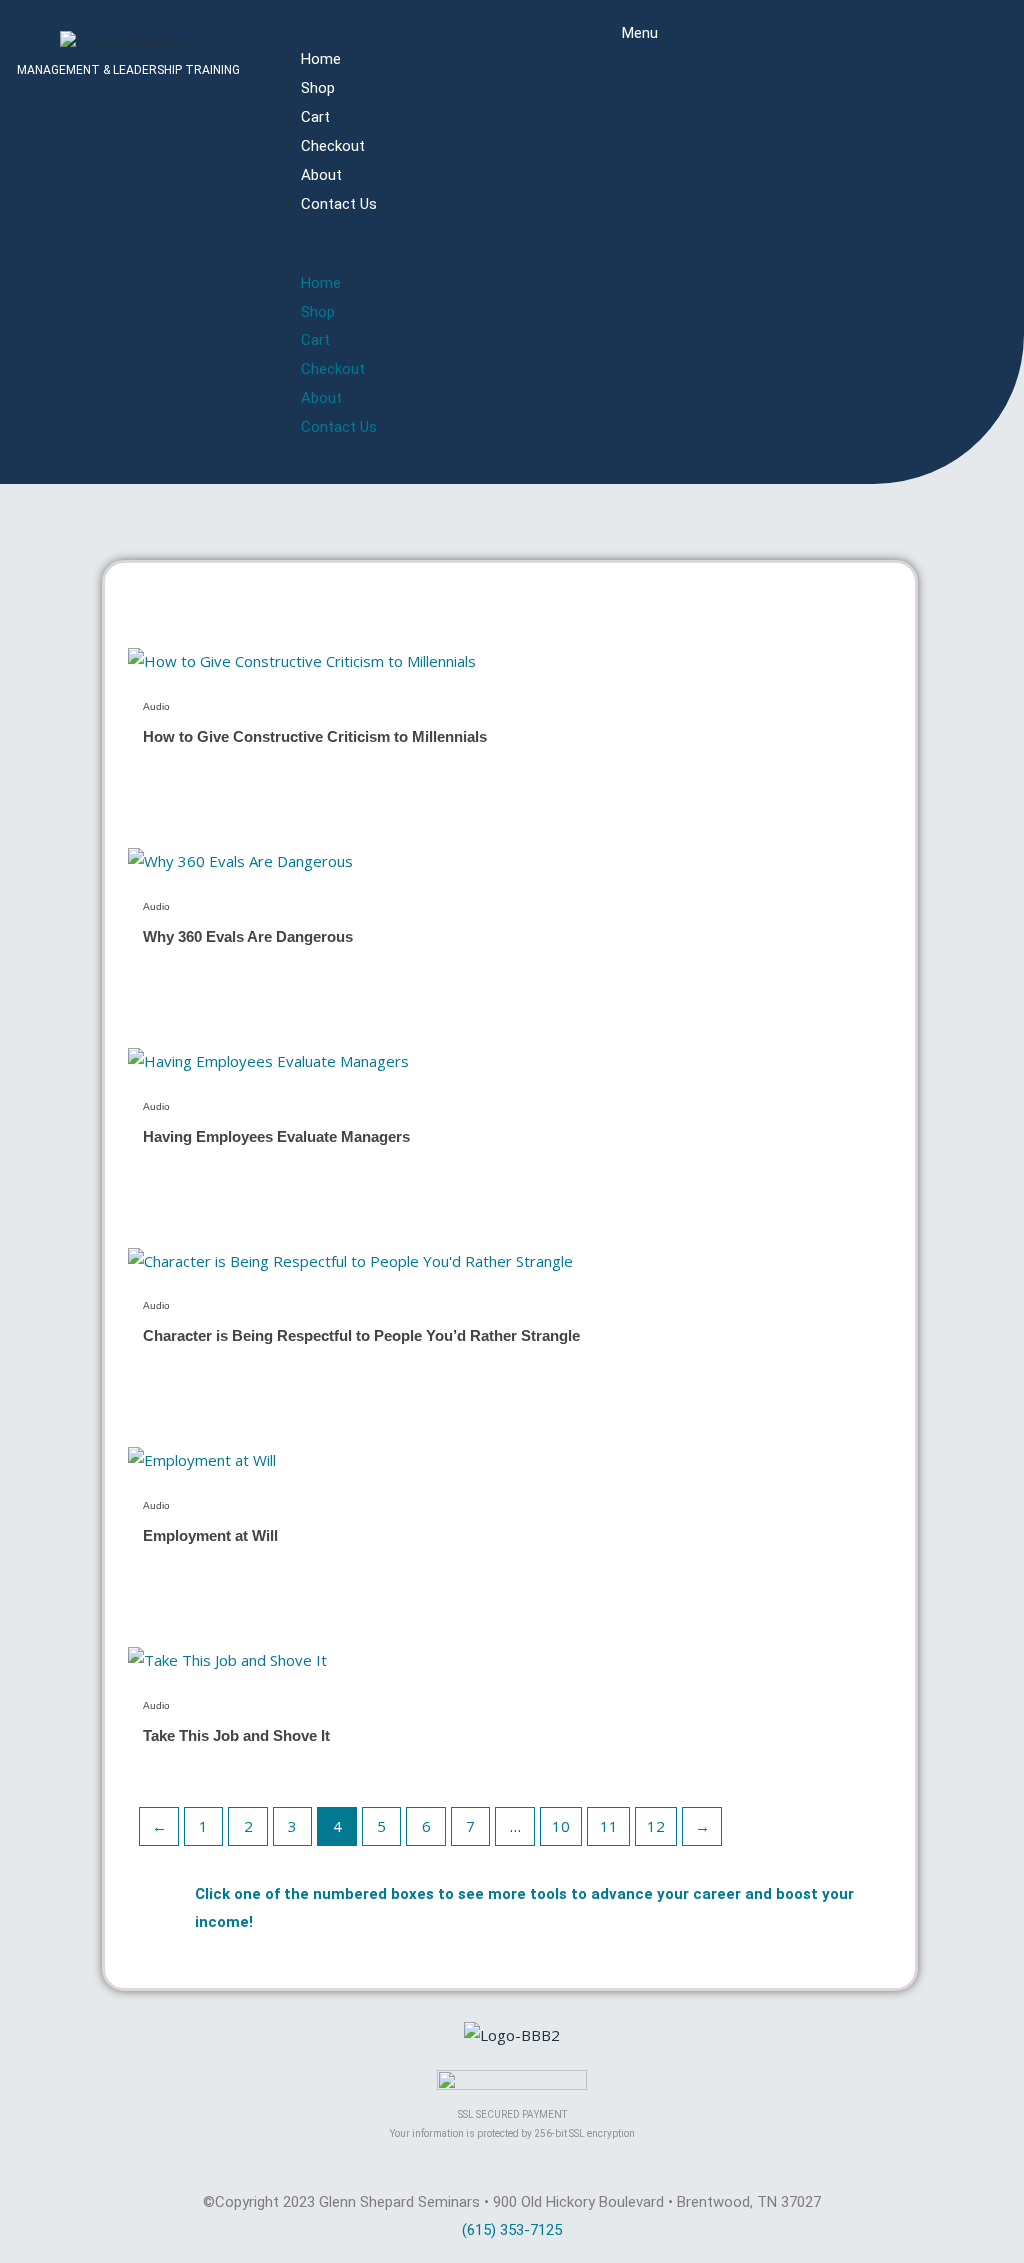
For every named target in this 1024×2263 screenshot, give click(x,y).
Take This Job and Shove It (236, 1735)
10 (561, 1826)
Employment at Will (210, 1535)
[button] (640, 255)
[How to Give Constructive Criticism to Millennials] (302, 660)
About (321, 175)
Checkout (333, 146)
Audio (156, 706)
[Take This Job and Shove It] (227, 1659)
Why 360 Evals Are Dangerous (248, 936)
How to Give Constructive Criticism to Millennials (315, 736)
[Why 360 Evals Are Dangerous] (240, 860)
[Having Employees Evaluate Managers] (268, 1060)
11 (609, 1826)
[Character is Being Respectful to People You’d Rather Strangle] (350, 1260)
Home (321, 59)
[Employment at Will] (202, 1459)
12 (656, 1826)
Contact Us (339, 204)
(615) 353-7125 (512, 2230)
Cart (315, 117)
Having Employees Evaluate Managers (276, 1136)
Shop (318, 88)
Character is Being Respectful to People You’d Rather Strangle (361, 1335)
